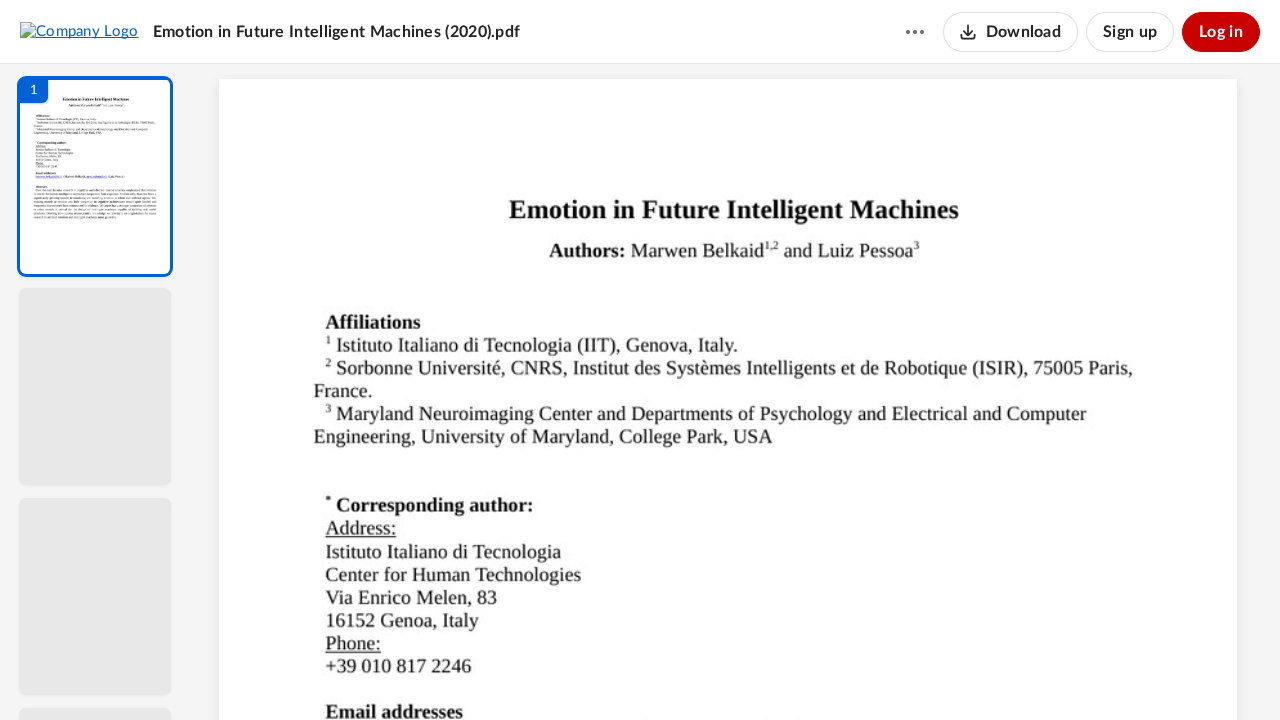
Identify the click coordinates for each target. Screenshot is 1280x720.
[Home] (79, 31)
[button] (95, 176)
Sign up (1130, 32)
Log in (1221, 32)
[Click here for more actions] (915, 32)
